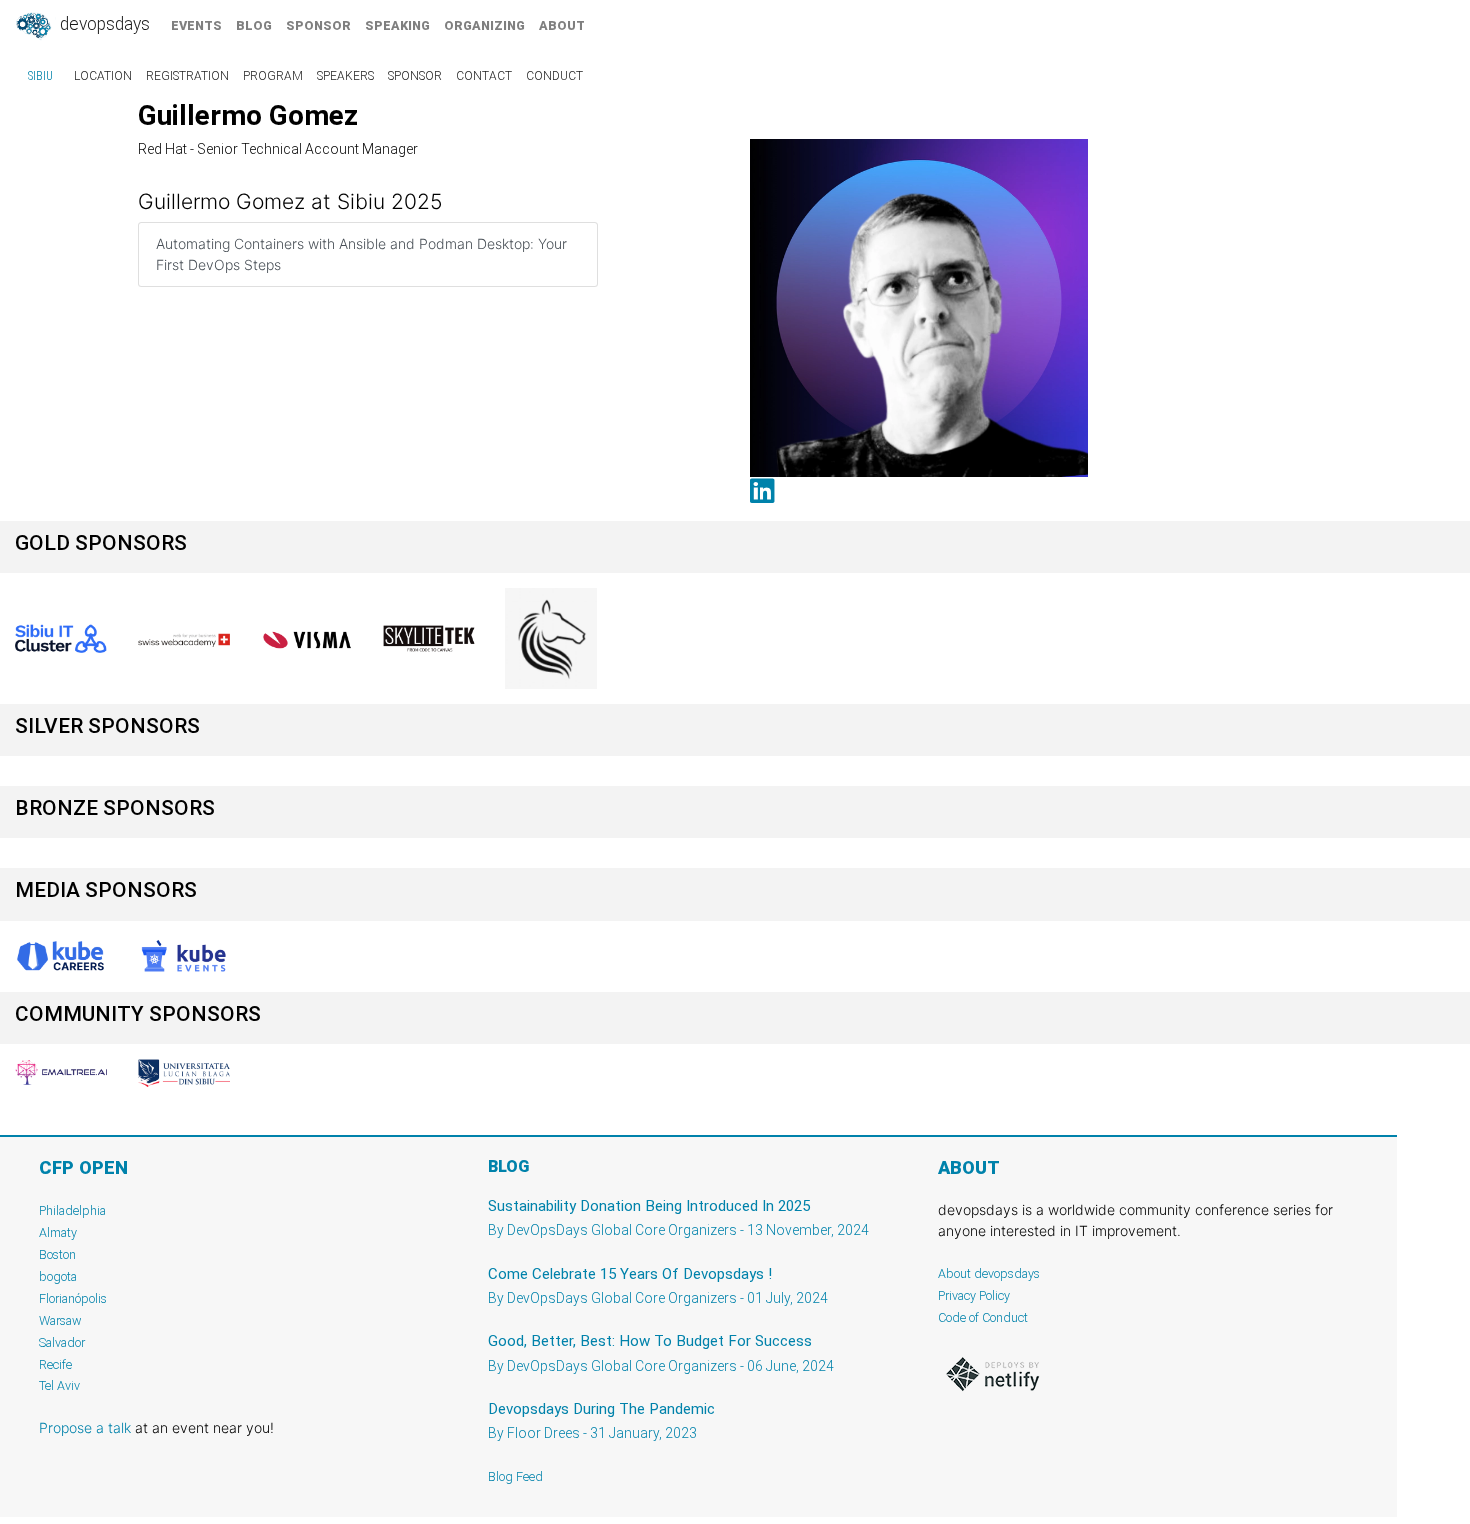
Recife (55, 1364)
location (103, 76)
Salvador (62, 1342)
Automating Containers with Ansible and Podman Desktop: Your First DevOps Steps (361, 254)
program (273, 76)
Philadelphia (72, 1210)
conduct (554, 76)
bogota (58, 1276)
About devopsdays (989, 1273)
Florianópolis (73, 1298)
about (562, 25)
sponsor (318, 25)
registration (187, 76)
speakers (345, 76)
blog (254, 25)
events (196, 25)
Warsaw (60, 1320)
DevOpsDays (103, 24)
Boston (57, 1254)
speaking (397, 25)
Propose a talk (85, 1427)
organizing (484, 25)
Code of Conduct (983, 1317)
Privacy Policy (974, 1295)
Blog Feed (515, 1476)
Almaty (58, 1232)
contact (484, 76)
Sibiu (40, 76)
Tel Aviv (59, 1385)
